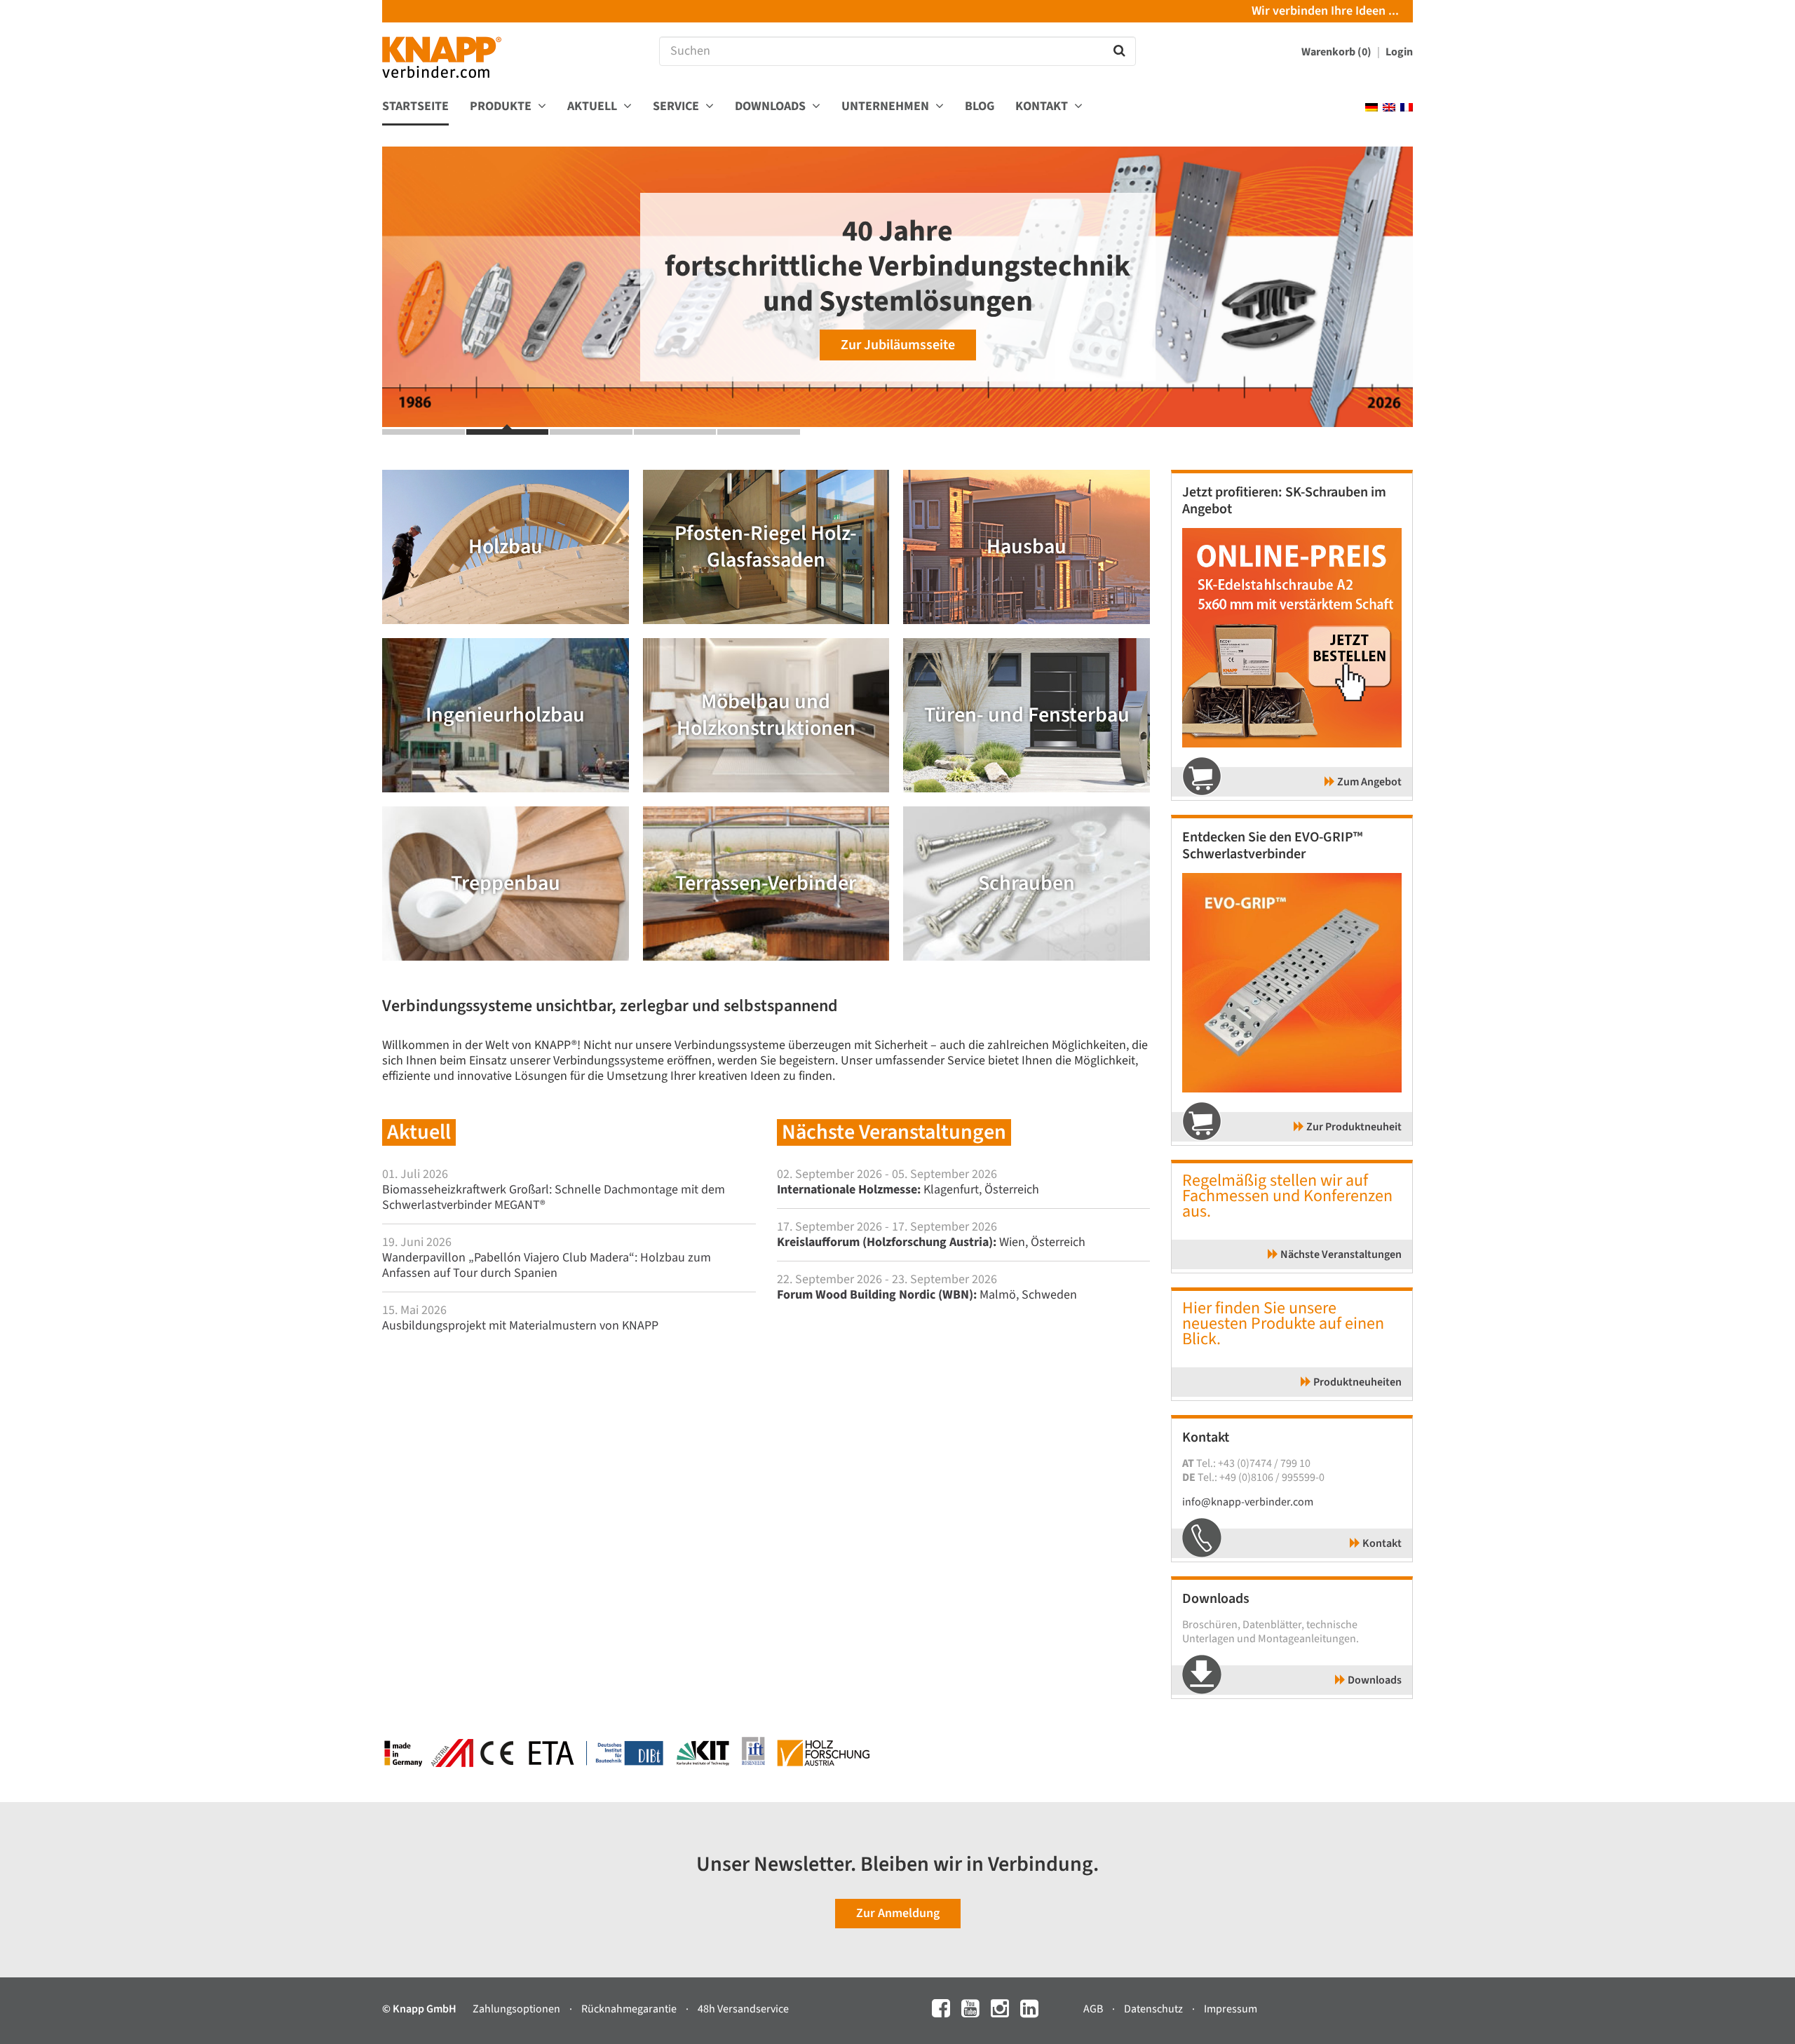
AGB (1094, 2009)
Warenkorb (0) (1337, 52)
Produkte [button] (502, 107)
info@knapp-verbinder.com (1248, 1502)
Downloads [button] (772, 107)
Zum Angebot (1368, 782)
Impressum (1231, 2009)
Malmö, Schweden (927, 1295)
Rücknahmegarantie (630, 2009)
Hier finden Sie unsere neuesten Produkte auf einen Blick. (1283, 1324)
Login (1399, 52)
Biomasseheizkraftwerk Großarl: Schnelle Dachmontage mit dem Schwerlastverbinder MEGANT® (554, 1197)
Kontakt (1381, 1543)
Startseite (415, 107)
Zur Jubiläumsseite (898, 345)
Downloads (1374, 1680)
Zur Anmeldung (898, 1913)
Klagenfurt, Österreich (908, 1190)
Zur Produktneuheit (1353, 1127)
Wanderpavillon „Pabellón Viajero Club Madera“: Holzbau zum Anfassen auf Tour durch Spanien (547, 1265)
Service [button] (677, 107)
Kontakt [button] (1043, 107)
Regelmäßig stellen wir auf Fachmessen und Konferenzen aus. (1287, 1196)
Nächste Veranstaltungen (1340, 1254)
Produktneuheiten (1356, 1382)
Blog (980, 107)
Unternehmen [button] (887, 107)
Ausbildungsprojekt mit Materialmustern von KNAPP (520, 1326)
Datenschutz (1154, 2009)
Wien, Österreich (931, 1242)
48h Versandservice (743, 2009)
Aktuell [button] (594, 107)
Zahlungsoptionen (517, 2009)
